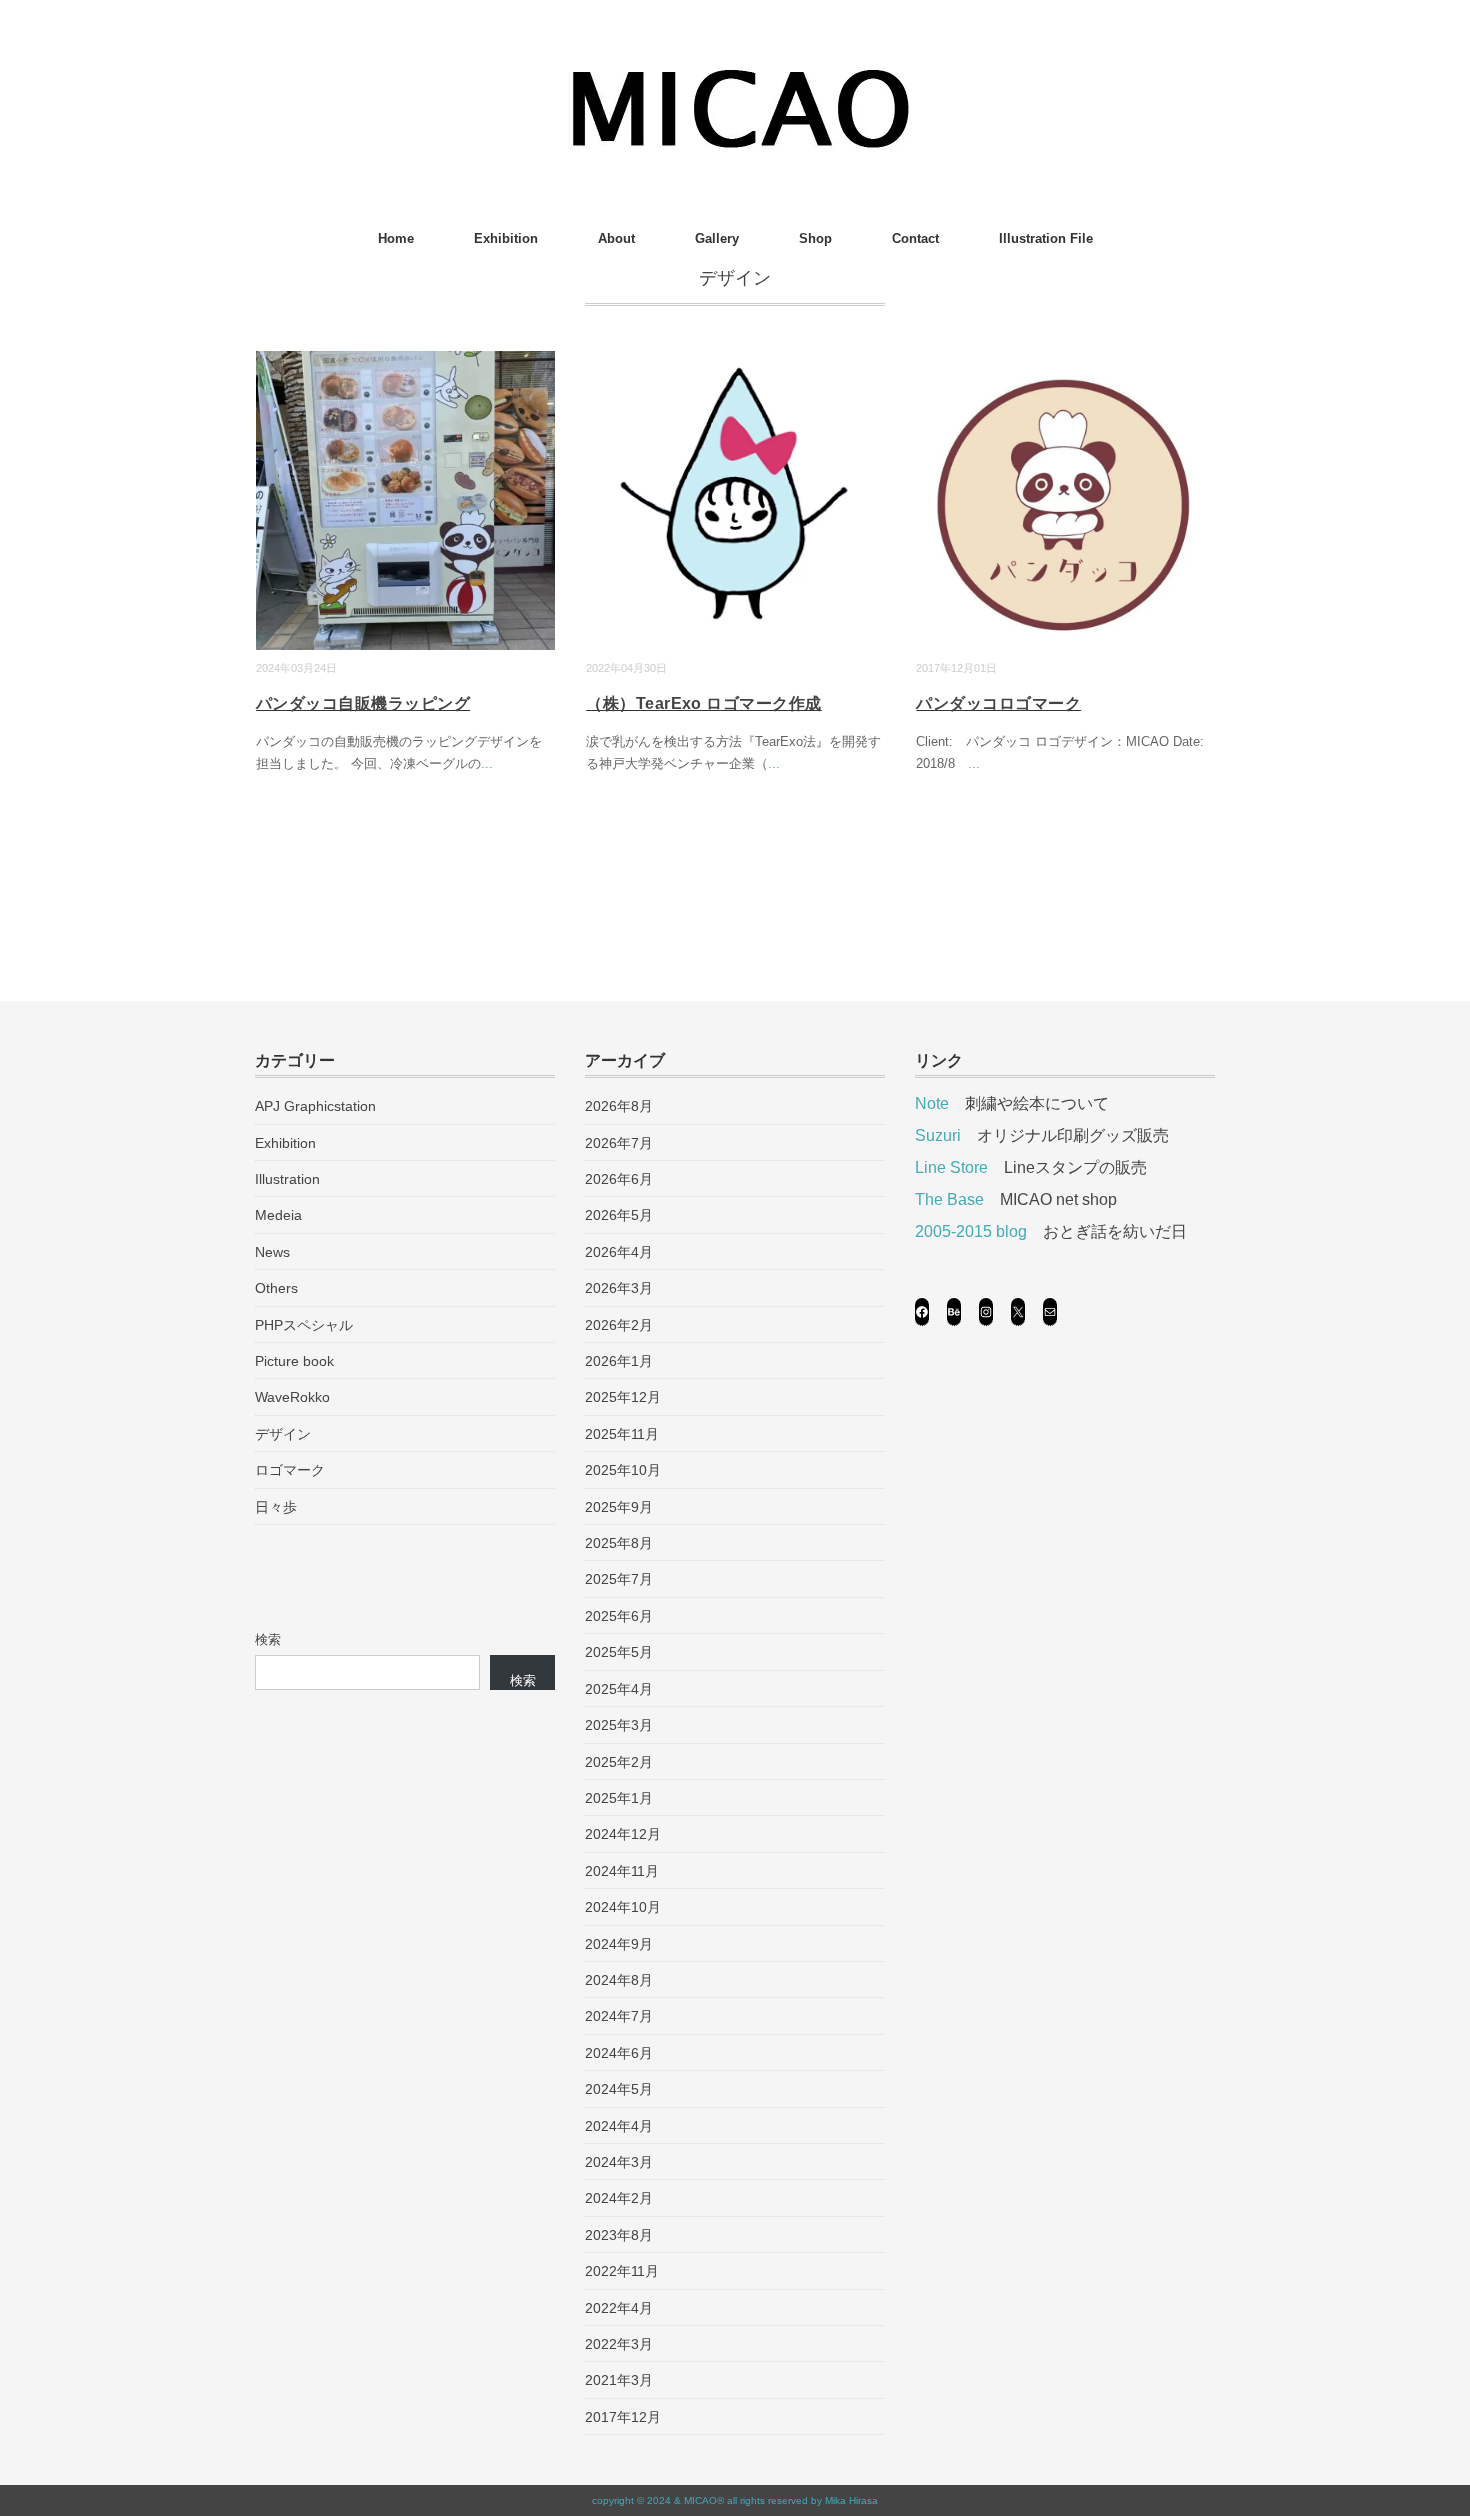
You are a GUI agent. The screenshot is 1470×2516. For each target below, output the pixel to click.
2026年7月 (619, 1143)
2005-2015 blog (971, 1231)
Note (932, 1103)
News (272, 1252)
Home (396, 238)
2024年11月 (622, 1871)
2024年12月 (623, 1834)
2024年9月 (619, 1944)
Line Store (951, 1167)
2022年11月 (622, 2271)
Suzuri (938, 1135)
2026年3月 (619, 1288)
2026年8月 (619, 1106)
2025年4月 (619, 1689)
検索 (268, 1639)
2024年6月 (619, 2053)
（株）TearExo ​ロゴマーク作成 (704, 703)
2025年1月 (619, 1798)
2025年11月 (622, 1434)
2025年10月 (623, 1470)
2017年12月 (623, 2417)
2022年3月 (619, 2344)
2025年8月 (619, 1543)
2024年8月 (619, 1980)
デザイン (283, 1434)
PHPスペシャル (304, 1325)
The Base (949, 1199)
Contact (915, 238)
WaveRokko (292, 1397)
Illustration (287, 1179)
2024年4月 (619, 2126)
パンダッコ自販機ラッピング (363, 703)
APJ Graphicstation (315, 1106)
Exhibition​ (506, 238)
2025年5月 (619, 1652)
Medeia (278, 1215)
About (616, 238)
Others (276, 1288)
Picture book (294, 1361)
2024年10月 (623, 1907)
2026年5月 (619, 1215)
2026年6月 (619, 1179)
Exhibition (285, 1143)
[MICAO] (735, 74)
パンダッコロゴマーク (998, 703)
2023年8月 (619, 2235)
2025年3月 (619, 1725)
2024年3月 (619, 2162)
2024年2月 (619, 2198)
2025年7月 (619, 1579)
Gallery (717, 238)
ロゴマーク (290, 1470)
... (487, 763)
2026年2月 (619, 1325)
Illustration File (1046, 238)
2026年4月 (619, 1252)
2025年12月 (623, 1397)
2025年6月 (619, 1616)
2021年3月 (619, 2380)
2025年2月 (619, 1762)
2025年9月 (619, 1507)
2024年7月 (619, 2016)
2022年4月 (619, 2308)
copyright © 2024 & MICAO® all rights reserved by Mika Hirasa (735, 2500)
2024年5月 (619, 2089)
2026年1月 (619, 1361)
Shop (815, 238)
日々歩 (276, 1507)
